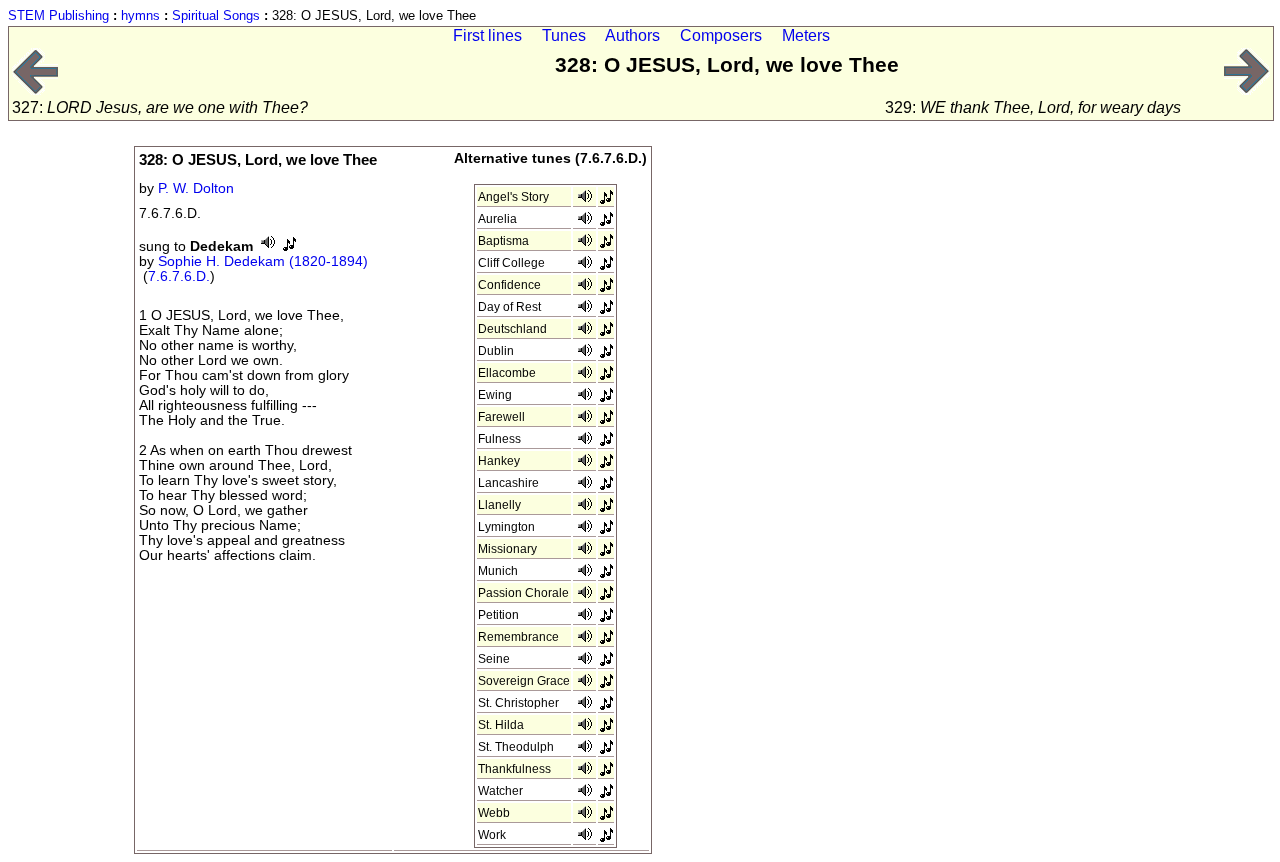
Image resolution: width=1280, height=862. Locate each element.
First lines (487, 35)
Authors (632, 35)
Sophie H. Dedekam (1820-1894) (263, 261)
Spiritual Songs (216, 15)
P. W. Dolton (196, 188)
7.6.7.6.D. (179, 276)
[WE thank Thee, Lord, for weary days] (1247, 89)
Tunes (564, 35)
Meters (806, 35)
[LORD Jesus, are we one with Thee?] (35, 89)
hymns (140, 15)
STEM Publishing (58, 15)
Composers (721, 35)
